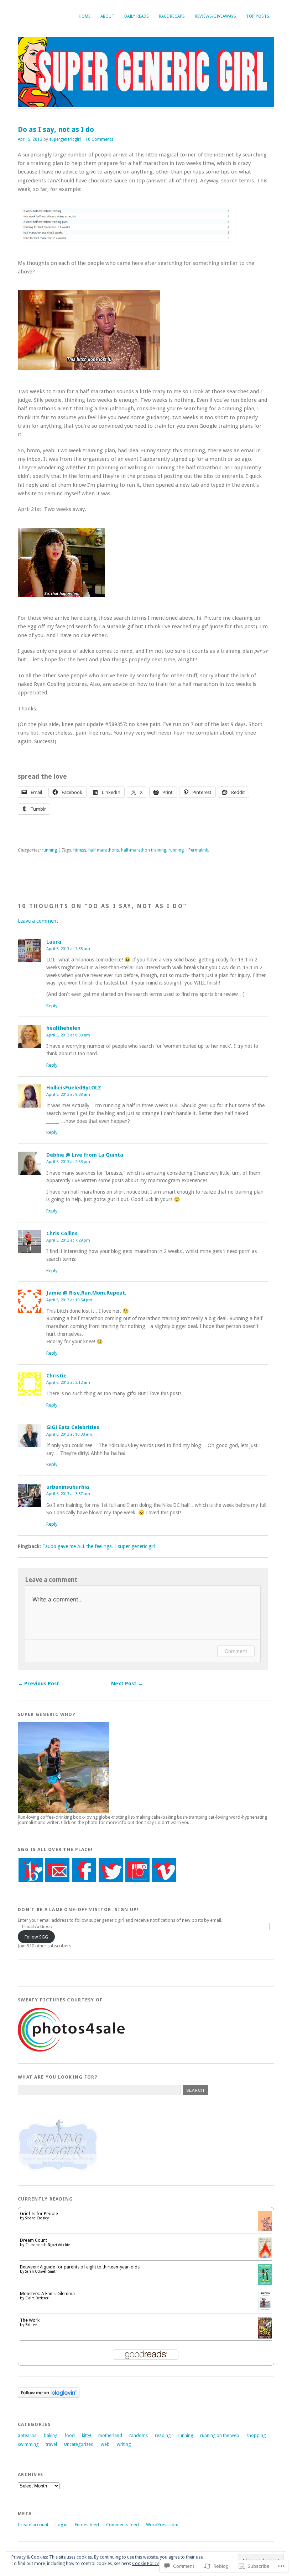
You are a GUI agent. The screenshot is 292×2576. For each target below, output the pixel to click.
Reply (52, 1006)
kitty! (87, 2435)
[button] (127, 225)
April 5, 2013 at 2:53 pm (68, 1162)
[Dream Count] (265, 2257)
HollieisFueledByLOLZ (74, 1088)
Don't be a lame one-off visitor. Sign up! (78, 1910)
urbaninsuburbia (68, 1487)
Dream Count (33, 2240)
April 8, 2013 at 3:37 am (68, 1494)
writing (124, 2444)
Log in (62, 2525)
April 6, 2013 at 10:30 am (69, 1434)
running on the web (220, 2435)
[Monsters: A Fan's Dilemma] (265, 2310)
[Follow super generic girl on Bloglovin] (49, 2396)
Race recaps (172, 16)
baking (51, 2435)
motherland (110, 2435)
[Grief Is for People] (265, 2230)
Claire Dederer (37, 2298)
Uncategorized (79, 2444)
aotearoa (27, 2435)
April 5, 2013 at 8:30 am (68, 1035)
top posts (258, 16)
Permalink (198, 850)
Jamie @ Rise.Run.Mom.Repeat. (86, 1293)
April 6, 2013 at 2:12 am (68, 1382)
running (49, 850)
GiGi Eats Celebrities (73, 1427)
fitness (80, 850)
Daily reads (137, 16)
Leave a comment (38, 921)
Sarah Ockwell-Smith (41, 2271)
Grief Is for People (39, 2214)
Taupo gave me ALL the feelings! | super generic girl (99, 1546)
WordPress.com (162, 2525)
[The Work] (265, 2337)
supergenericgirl (65, 139)
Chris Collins (62, 1233)
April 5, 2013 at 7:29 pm (68, 1240)
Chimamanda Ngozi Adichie (48, 2245)
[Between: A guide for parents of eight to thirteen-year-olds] (265, 2284)
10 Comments (99, 139)
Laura (54, 942)
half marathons (104, 850)
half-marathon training (144, 850)
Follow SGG (36, 1937)
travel (51, 2444)
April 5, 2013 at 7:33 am (68, 949)
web (105, 2444)
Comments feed (122, 2525)
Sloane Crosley (37, 2218)
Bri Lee (31, 2325)
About (107, 16)
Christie (56, 1376)
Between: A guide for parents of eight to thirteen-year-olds (80, 2267)
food (70, 2435)
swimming (28, 2444)
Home (85, 16)
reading (163, 2435)
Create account (33, 2525)
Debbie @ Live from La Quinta (85, 1155)
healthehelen (63, 1028)
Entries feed (87, 2525)
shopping (256, 2435)
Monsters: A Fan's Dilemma (47, 2294)
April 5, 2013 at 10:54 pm (69, 1300)
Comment (236, 1651)
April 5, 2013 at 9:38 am (68, 1094)
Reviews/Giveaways (215, 16)
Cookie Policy (145, 2564)
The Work (30, 2320)
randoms (139, 2435)
